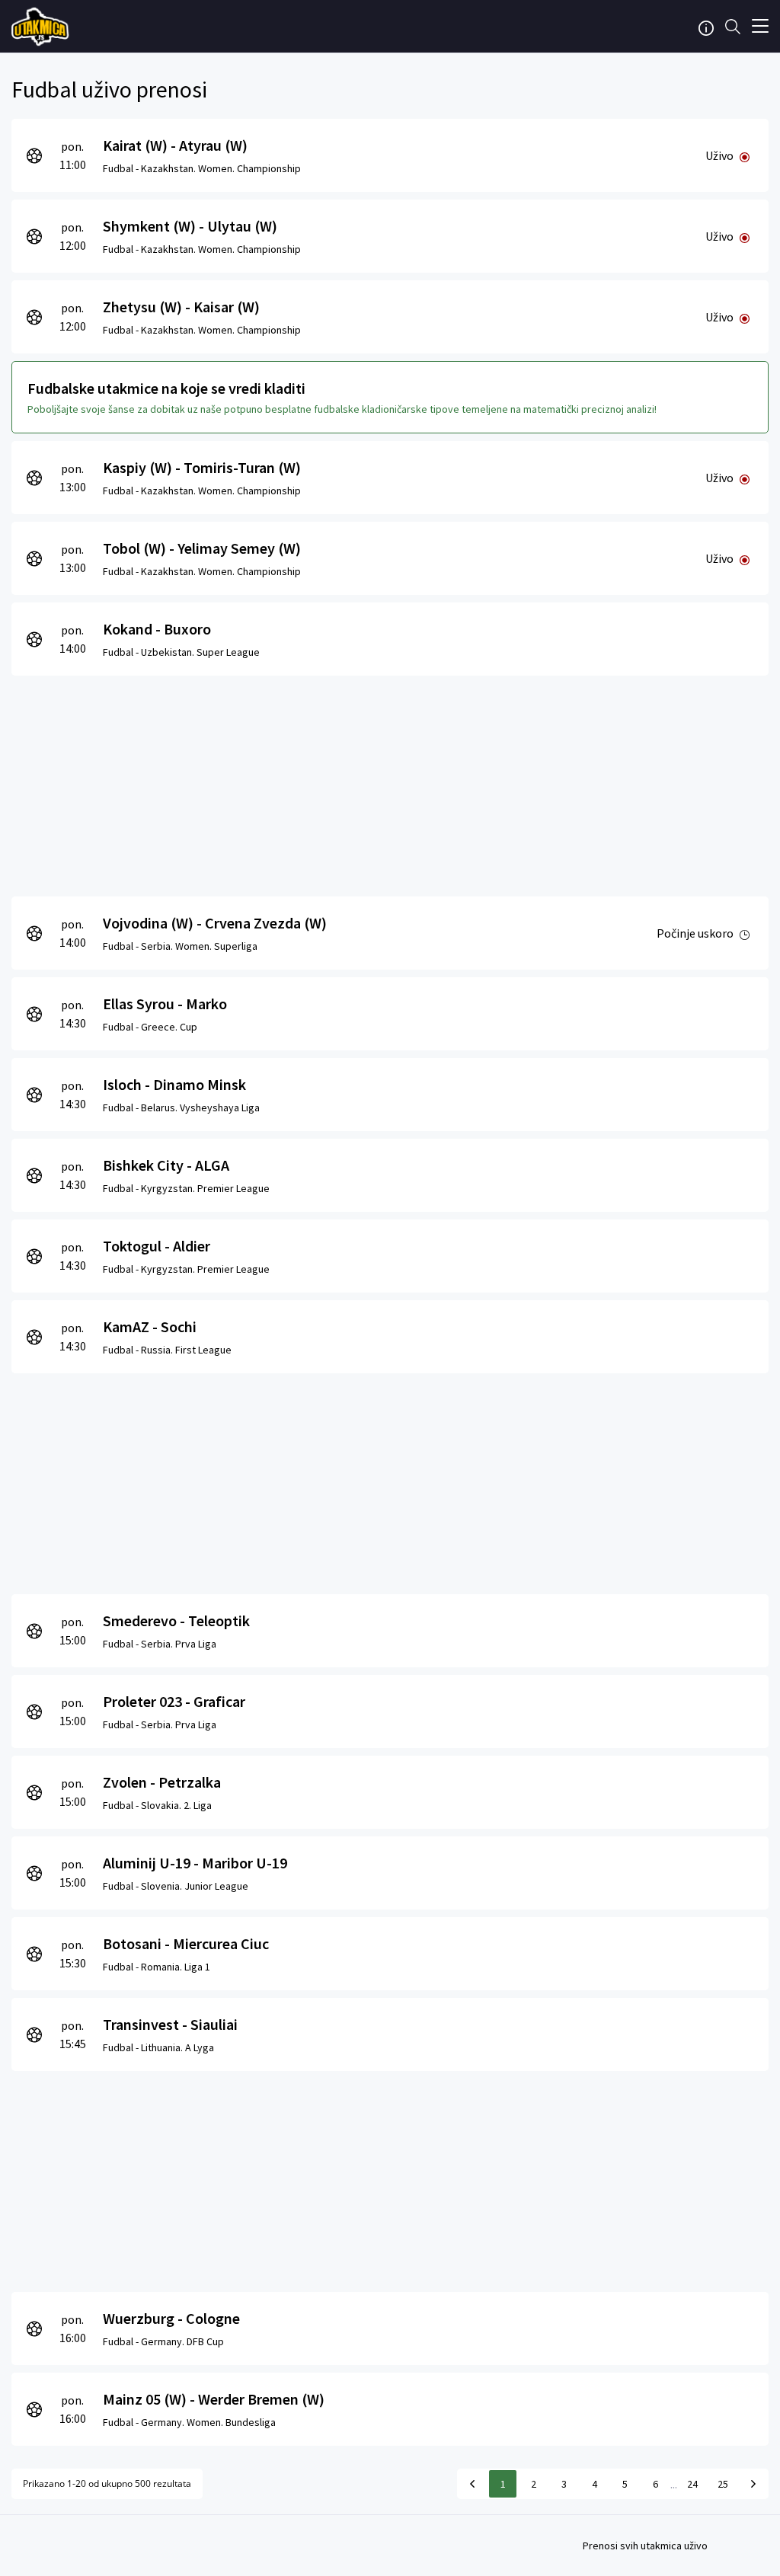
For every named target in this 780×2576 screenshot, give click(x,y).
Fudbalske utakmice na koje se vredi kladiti (166, 388)
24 (692, 2484)
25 (723, 2484)
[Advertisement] (390, 782)
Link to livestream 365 (42, 27)
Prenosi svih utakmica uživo (645, 2546)
